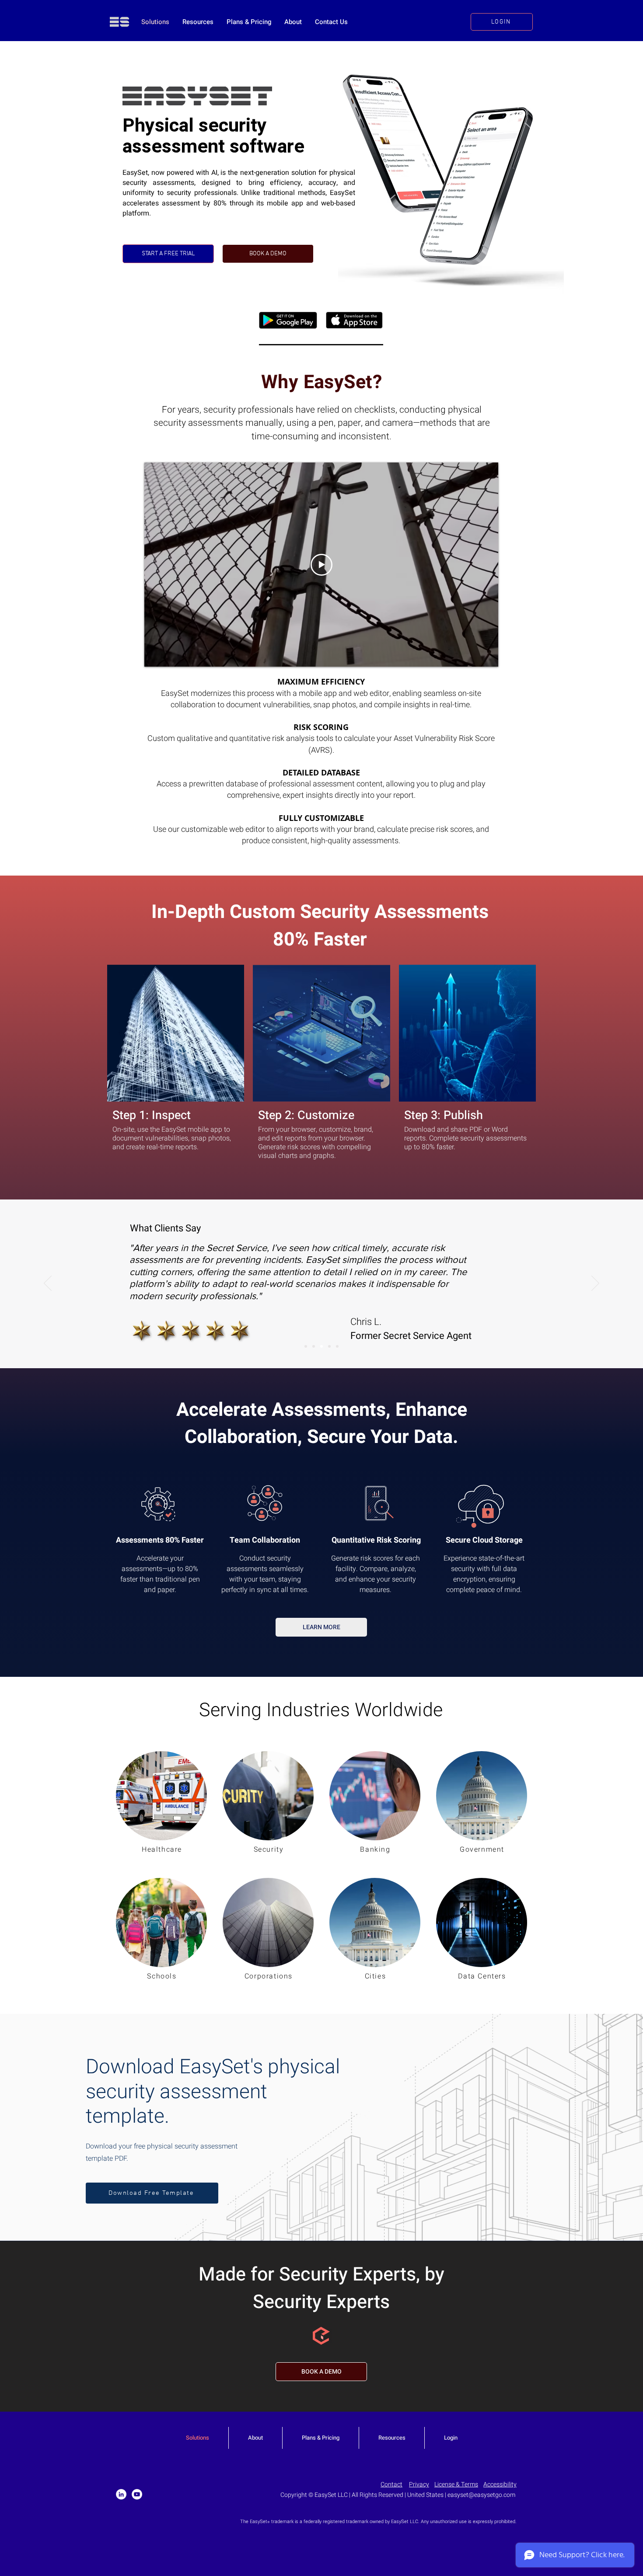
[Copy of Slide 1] (314, 1346)
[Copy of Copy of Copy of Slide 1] (329, 1346)
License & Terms (456, 2484)
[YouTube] (137, 2494)
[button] (152, 2193)
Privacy (419, 2484)
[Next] (595, 1284)
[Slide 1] (306, 1346)
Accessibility (500, 2484)
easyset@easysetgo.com (481, 2495)
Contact (391, 2484)
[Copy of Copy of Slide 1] (321, 1346)
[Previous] (48, 1284)
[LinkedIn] (121, 2494)
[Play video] (321, 565)
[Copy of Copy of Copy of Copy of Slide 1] (337, 1346)
